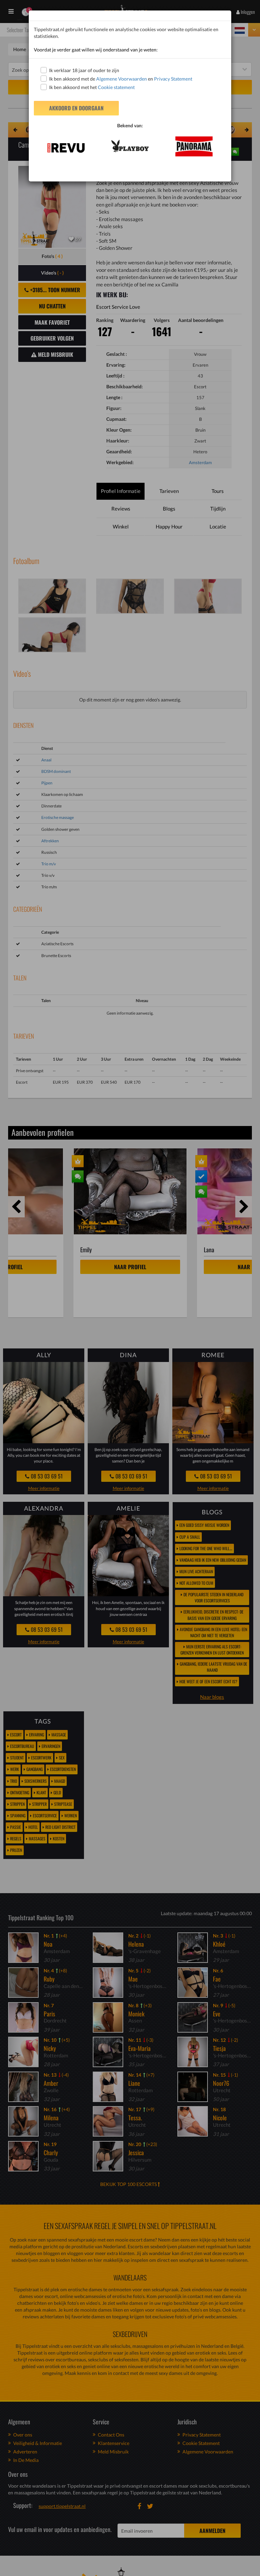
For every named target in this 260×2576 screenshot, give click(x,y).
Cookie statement (116, 87)
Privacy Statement (173, 79)
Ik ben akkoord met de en (121, 79)
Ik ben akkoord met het (92, 87)
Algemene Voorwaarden (122, 79)
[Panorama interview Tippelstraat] (194, 146)
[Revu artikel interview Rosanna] (66, 148)
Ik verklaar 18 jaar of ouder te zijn (84, 70)
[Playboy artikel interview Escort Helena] (130, 146)
